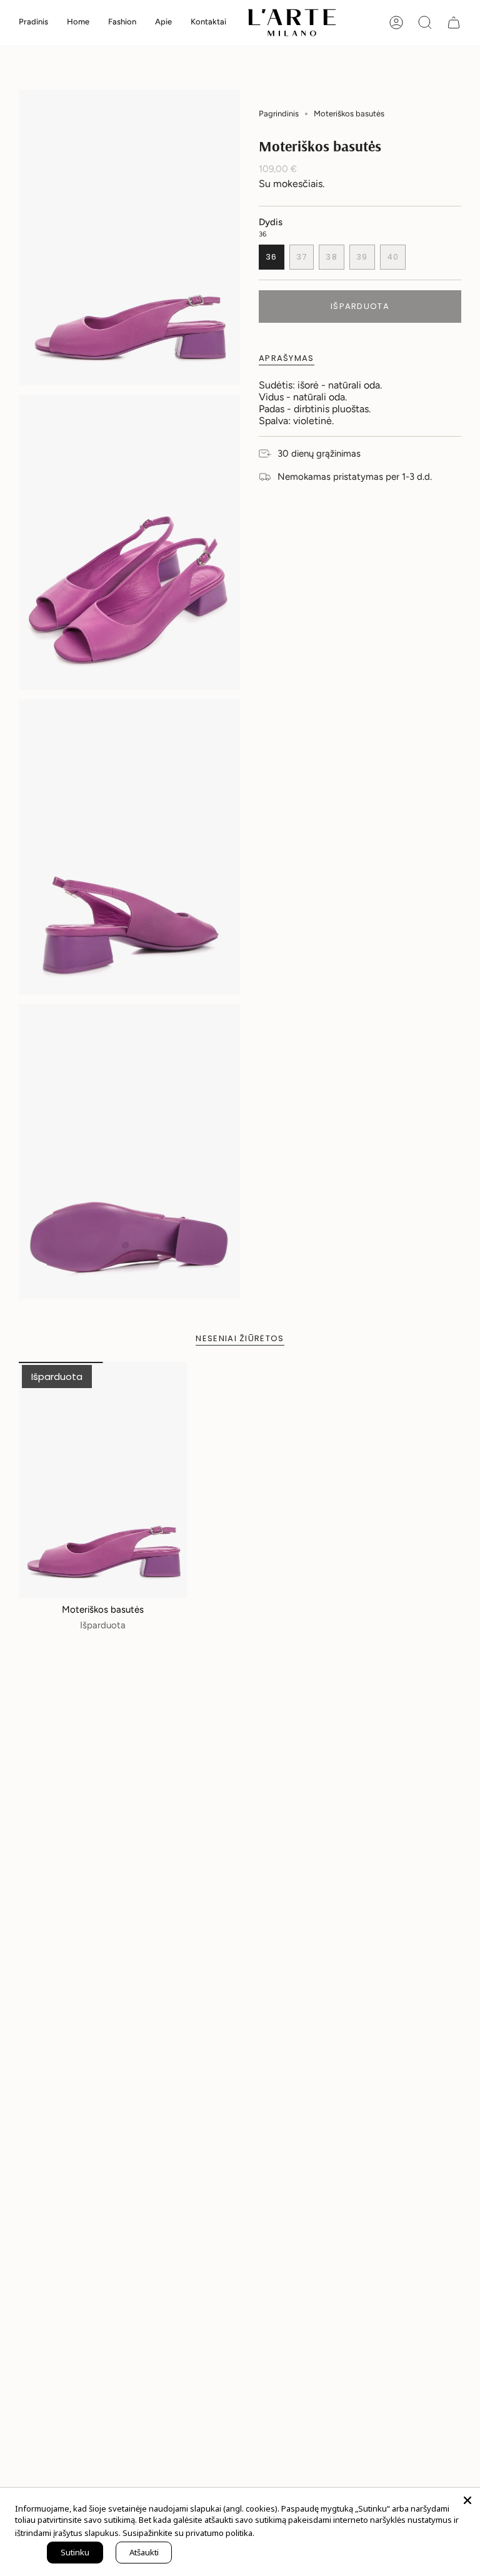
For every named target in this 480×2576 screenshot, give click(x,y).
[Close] (467, 2500)
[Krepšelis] (454, 23)
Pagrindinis (279, 114)
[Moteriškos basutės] (103, 1480)
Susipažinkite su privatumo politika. (188, 2533)
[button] (78, 23)
